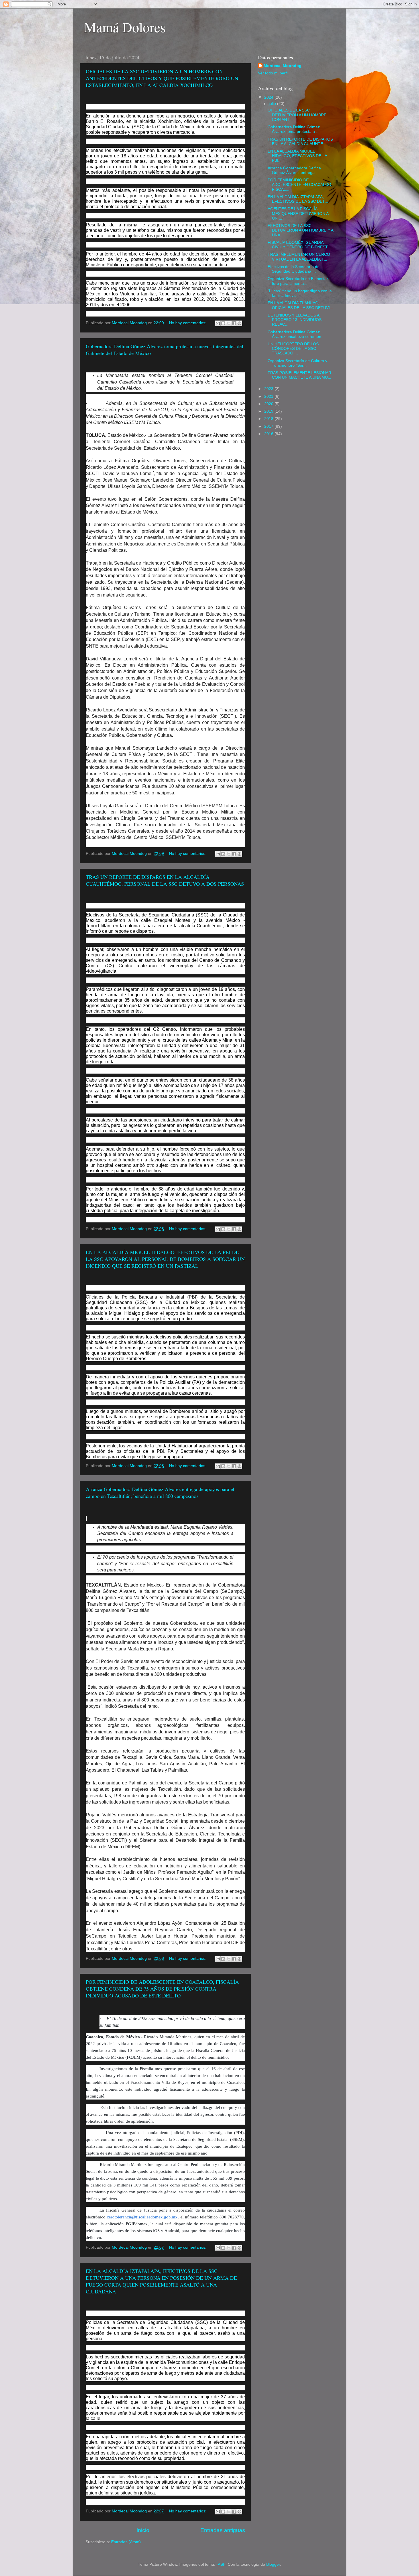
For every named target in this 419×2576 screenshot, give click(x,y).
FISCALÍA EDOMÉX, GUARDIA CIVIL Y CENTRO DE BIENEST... (299, 245)
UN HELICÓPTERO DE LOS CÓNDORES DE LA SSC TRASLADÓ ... (293, 349)
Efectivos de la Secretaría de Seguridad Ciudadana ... (294, 269)
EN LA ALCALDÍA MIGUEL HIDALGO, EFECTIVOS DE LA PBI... (297, 156)
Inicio (143, 2530)
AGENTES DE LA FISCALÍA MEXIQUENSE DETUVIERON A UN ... (298, 213)
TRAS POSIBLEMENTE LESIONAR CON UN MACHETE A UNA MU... (299, 375)
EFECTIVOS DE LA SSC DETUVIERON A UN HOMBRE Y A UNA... (300, 230)
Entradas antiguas (223, 2530)
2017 (269, 426)
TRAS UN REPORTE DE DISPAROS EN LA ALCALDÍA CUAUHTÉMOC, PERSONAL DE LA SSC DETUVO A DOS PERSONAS (165, 880)
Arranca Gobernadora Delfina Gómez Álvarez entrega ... (294, 170)
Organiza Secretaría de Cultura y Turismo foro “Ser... (297, 363)
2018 (269, 419)
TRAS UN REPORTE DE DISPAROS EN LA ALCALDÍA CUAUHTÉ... (300, 142)
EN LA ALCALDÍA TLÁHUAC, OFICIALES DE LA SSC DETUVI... (300, 305)
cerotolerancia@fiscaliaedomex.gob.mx (142, 2217)
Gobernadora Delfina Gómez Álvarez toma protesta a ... (294, 129)
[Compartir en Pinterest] (239, 323)
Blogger (273, 2564)
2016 (269, 434)
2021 (269, 396)
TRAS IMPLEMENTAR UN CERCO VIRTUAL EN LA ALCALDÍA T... (299, 257)
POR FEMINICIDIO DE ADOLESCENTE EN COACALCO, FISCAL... (300, 185)
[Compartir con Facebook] (234, 323)
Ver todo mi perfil (273, 73)
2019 (269, 411)
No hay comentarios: (188, 323)
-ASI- (221, 2564)
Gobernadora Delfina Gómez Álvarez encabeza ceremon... (296, 334)
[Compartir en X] (229, 323)
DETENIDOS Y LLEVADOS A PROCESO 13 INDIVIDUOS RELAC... (295, 320)
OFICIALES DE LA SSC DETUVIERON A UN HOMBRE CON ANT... (297, 115)
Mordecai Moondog (283, 66)
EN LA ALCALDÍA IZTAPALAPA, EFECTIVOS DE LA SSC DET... (298, 199)
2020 (269, 404)
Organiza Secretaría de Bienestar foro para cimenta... (298, 281)
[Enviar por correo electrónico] (218, 323)
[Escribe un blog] (223, 323)
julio (273, 104)
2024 (269, 97)
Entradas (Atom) (126, 2542)
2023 (269, 389)
